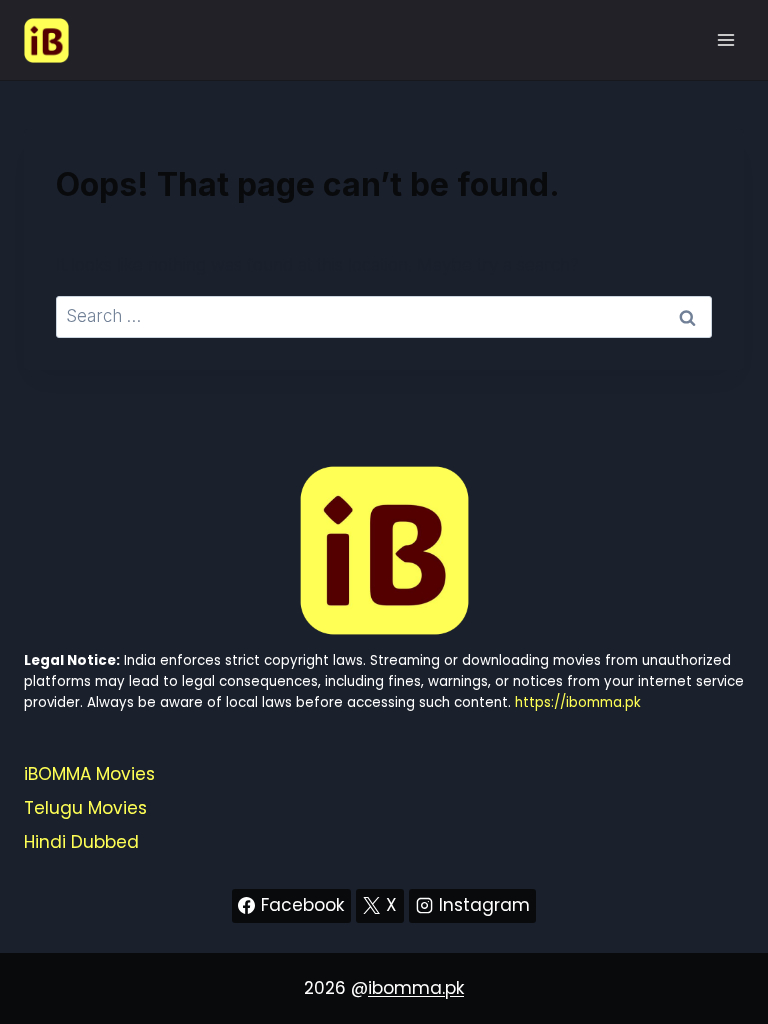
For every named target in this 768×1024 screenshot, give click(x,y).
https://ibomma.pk (578, 702)
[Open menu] (725, 39)
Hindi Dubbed (81, 842)
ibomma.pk (416, 988)
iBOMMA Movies (89, 774)
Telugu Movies (85, 808)
